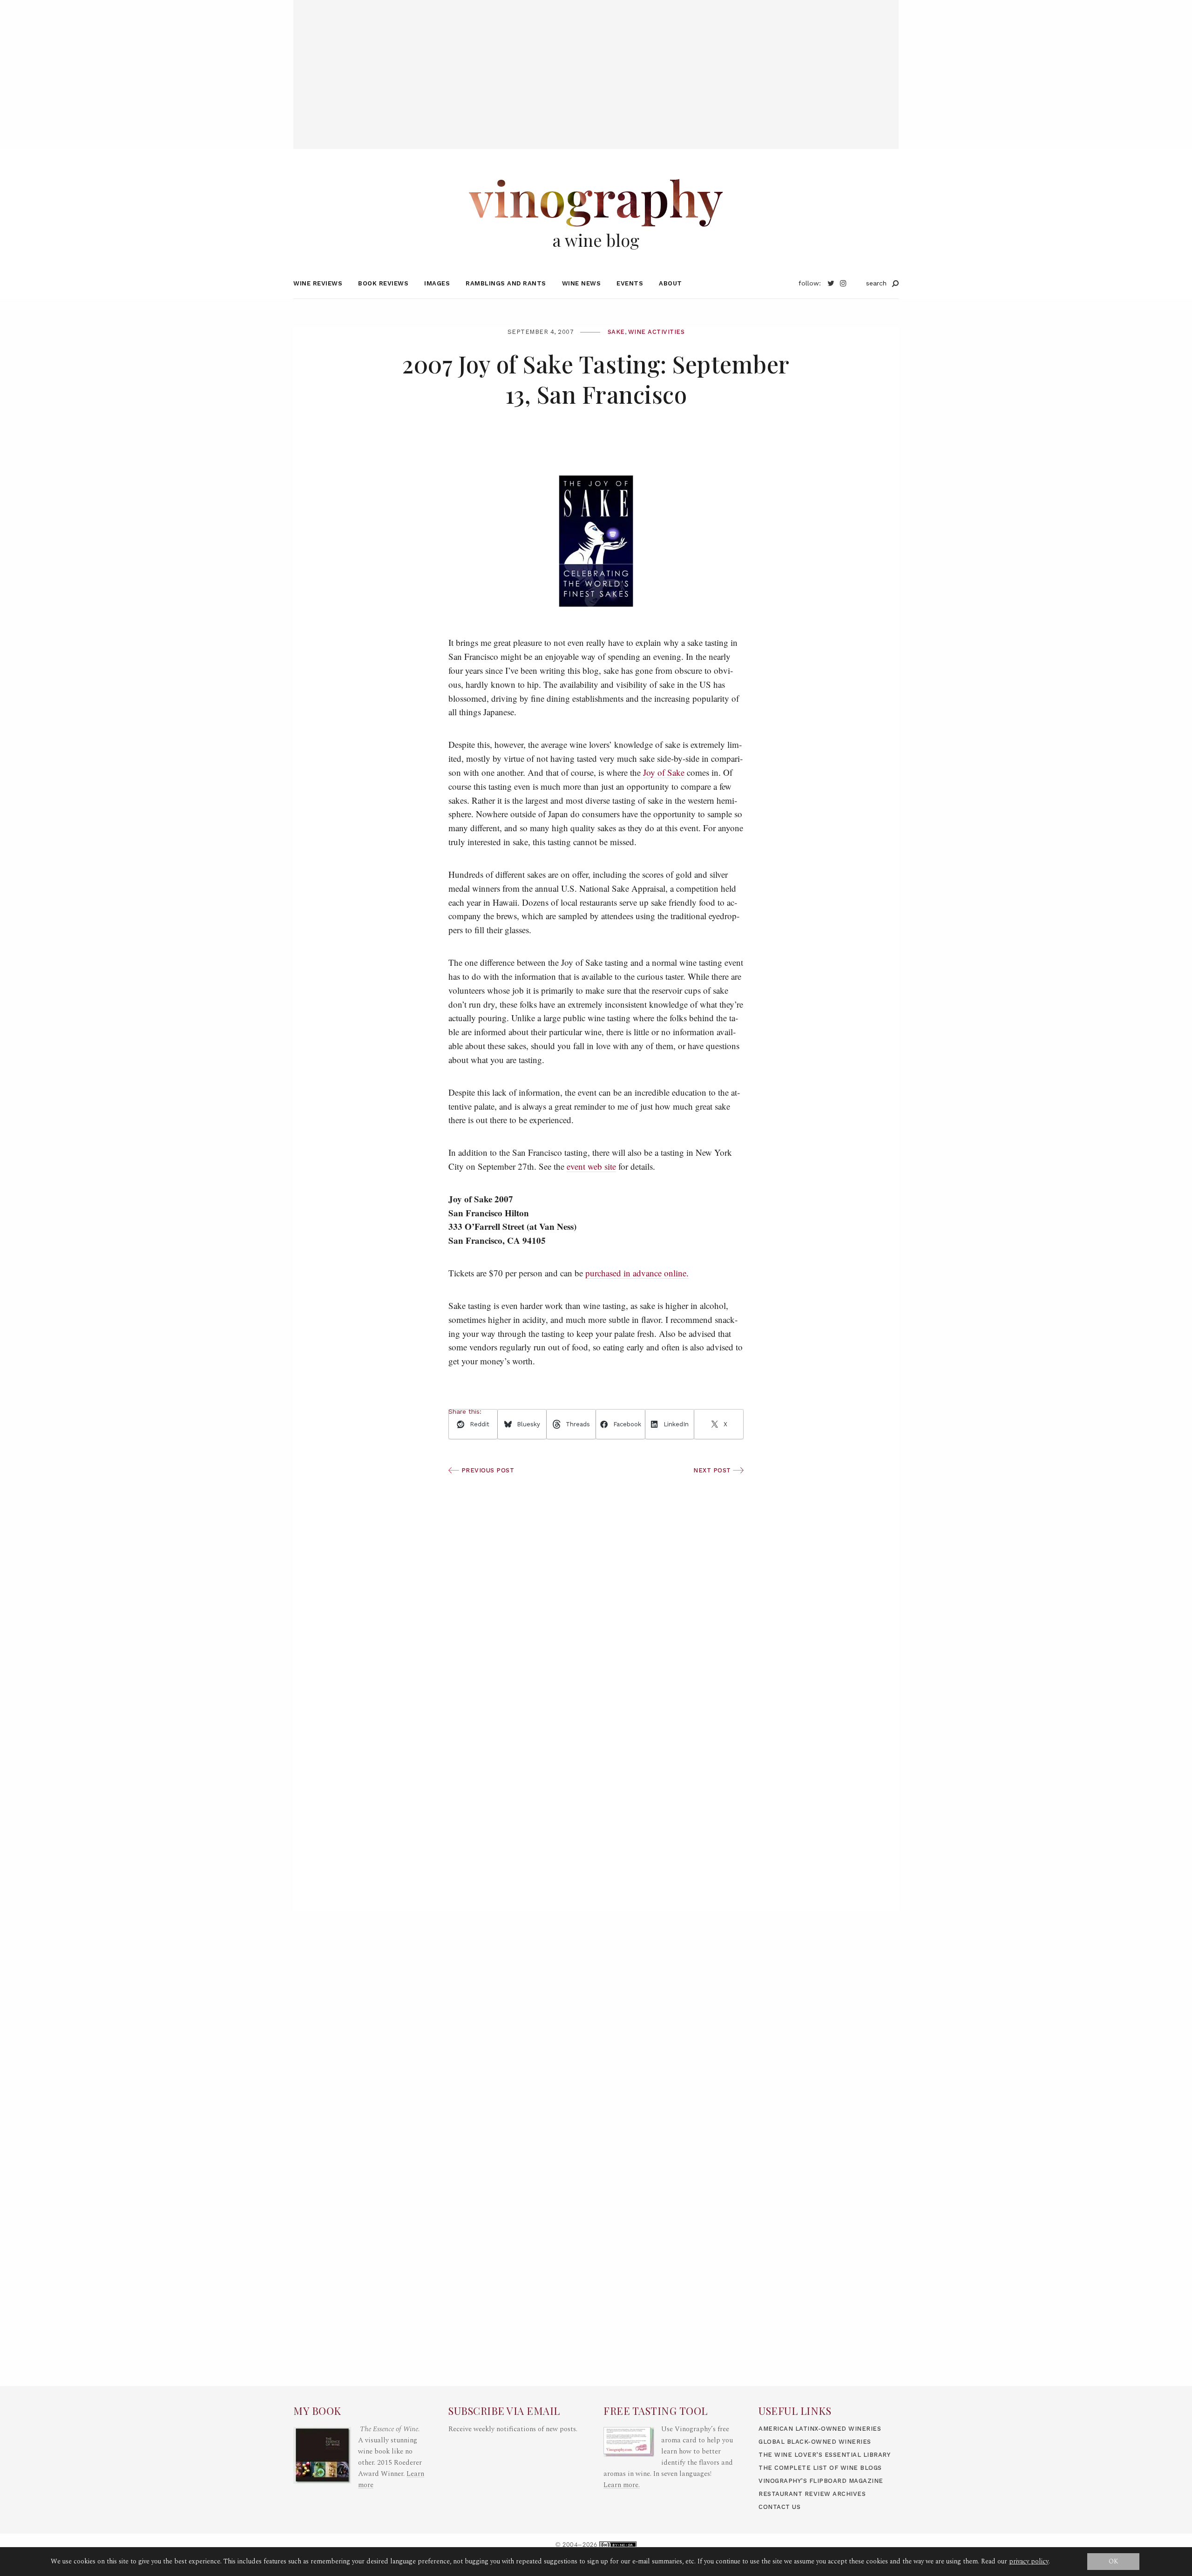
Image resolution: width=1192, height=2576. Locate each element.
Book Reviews (383, 283)
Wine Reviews (318, 283)
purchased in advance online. (637, 1273)
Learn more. (622, 2485)
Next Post (713, 1470)
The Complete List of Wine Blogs (820, 2468)
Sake (616, 332)
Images (437, 283)
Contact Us (779, 2507)
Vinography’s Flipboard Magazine (821, 2481)
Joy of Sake (664, 772)
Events (630, 283)
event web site (591, 1166)
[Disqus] (596, 1776)
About (670, 283)
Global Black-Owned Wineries (815, 2442)
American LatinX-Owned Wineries (820, 2429)
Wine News (582, 283)
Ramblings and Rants (506, 283)
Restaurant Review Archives (812, 2494)
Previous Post (487, 1470)
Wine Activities (657, 332)
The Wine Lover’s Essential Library (824, 2455)
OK (1114, 2561)
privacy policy (1029, 2561)
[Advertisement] (596, 65)
